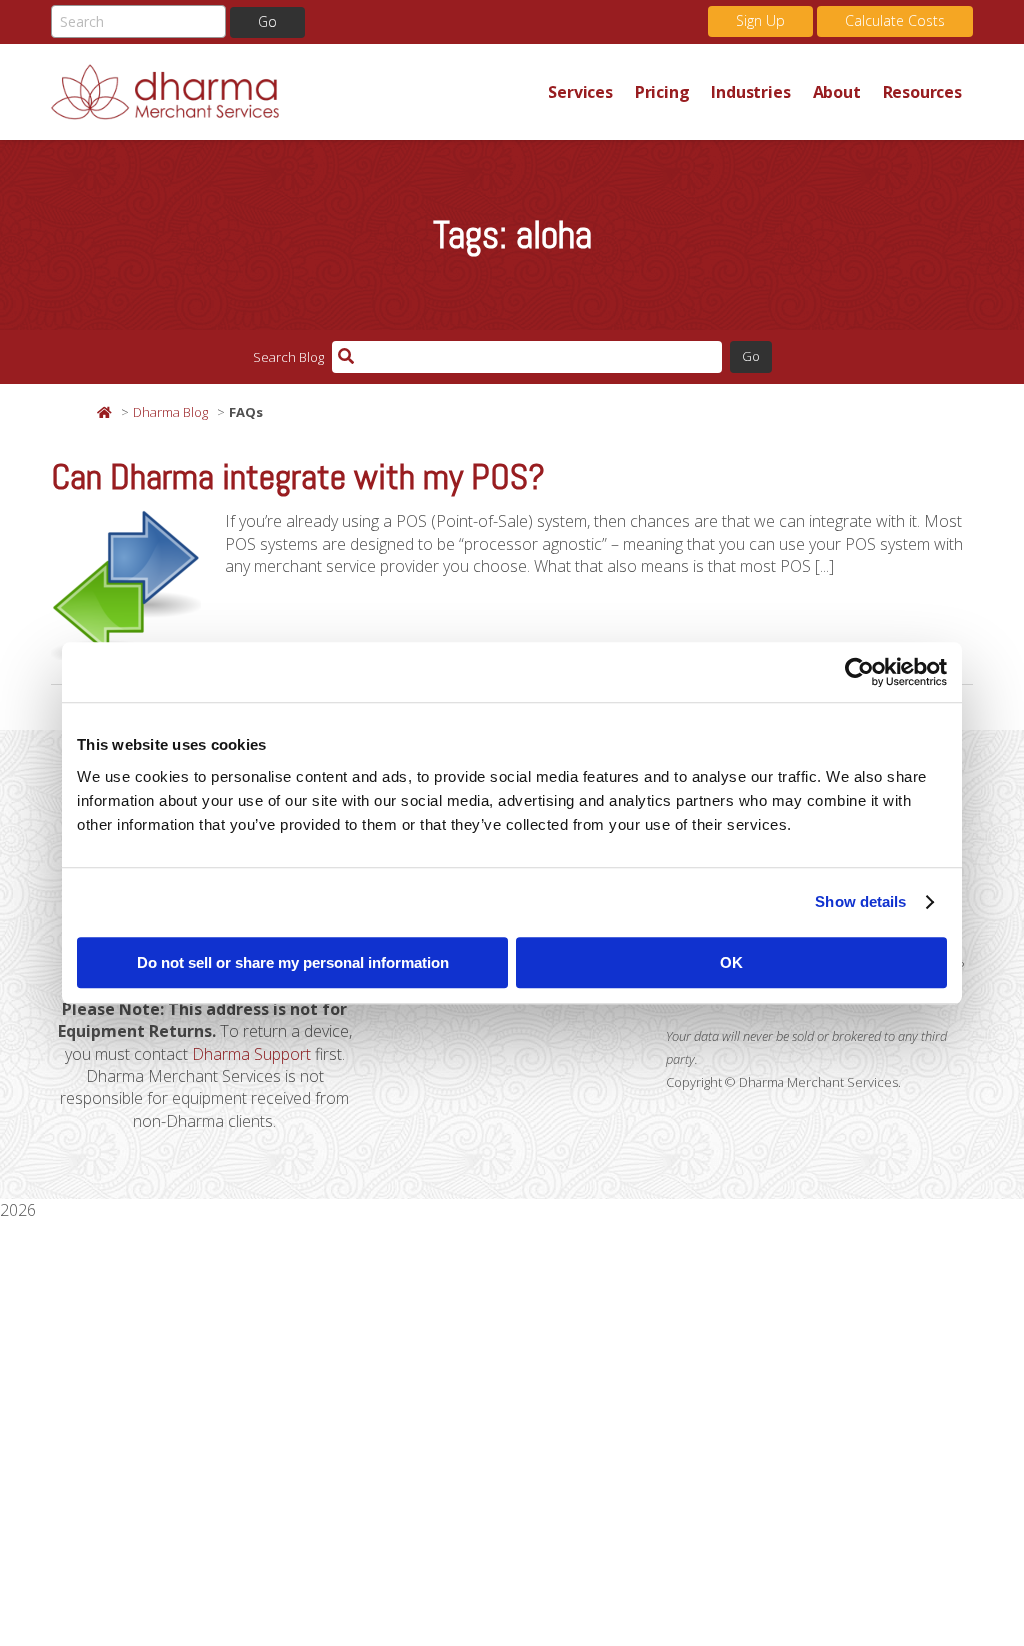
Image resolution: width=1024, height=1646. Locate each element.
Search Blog (288, 357)
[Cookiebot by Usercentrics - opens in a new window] (859, 672)
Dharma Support (251, 1054)
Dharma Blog (170, 412)
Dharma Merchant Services (294, 92)
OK (731, 962)
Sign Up (760, 20)
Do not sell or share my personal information (293, 962)
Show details (860, 901)
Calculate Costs (895, 20)
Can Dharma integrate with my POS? (298, 477)
